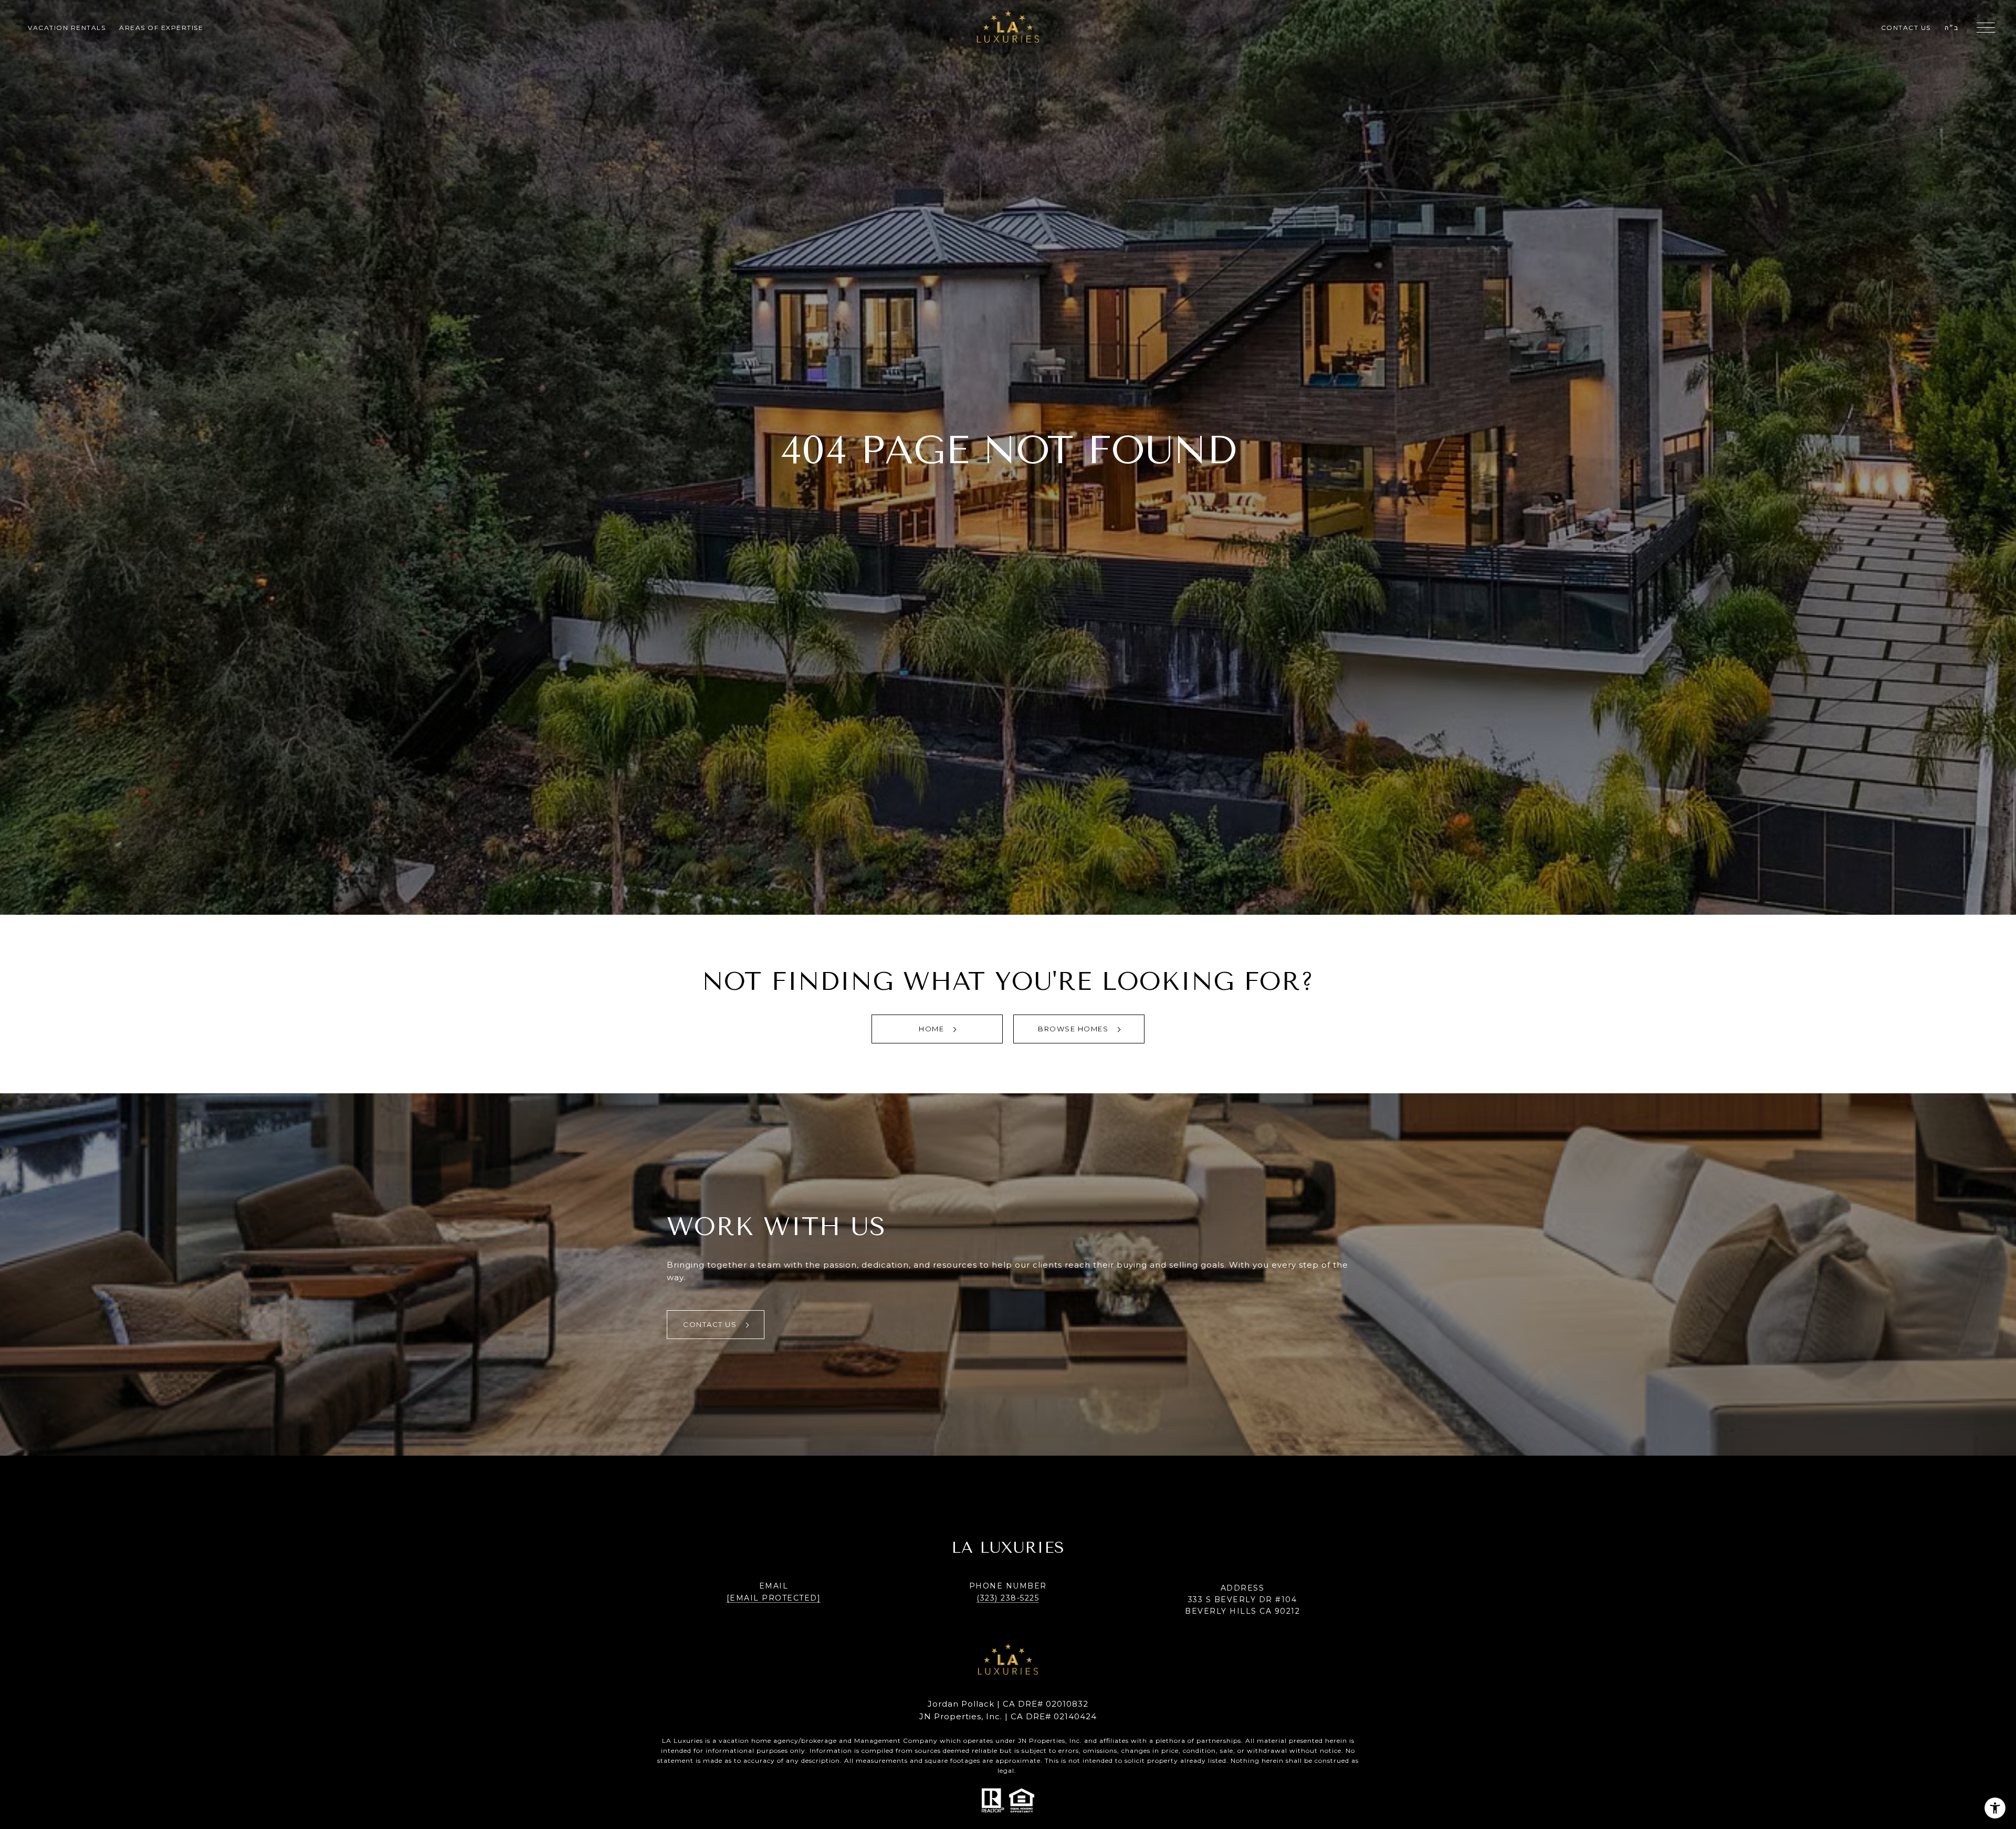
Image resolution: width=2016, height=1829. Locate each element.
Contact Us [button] (711, 1324)
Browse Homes (1074, 1029)
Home (933, 1029)
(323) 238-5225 (1008, 1598)
